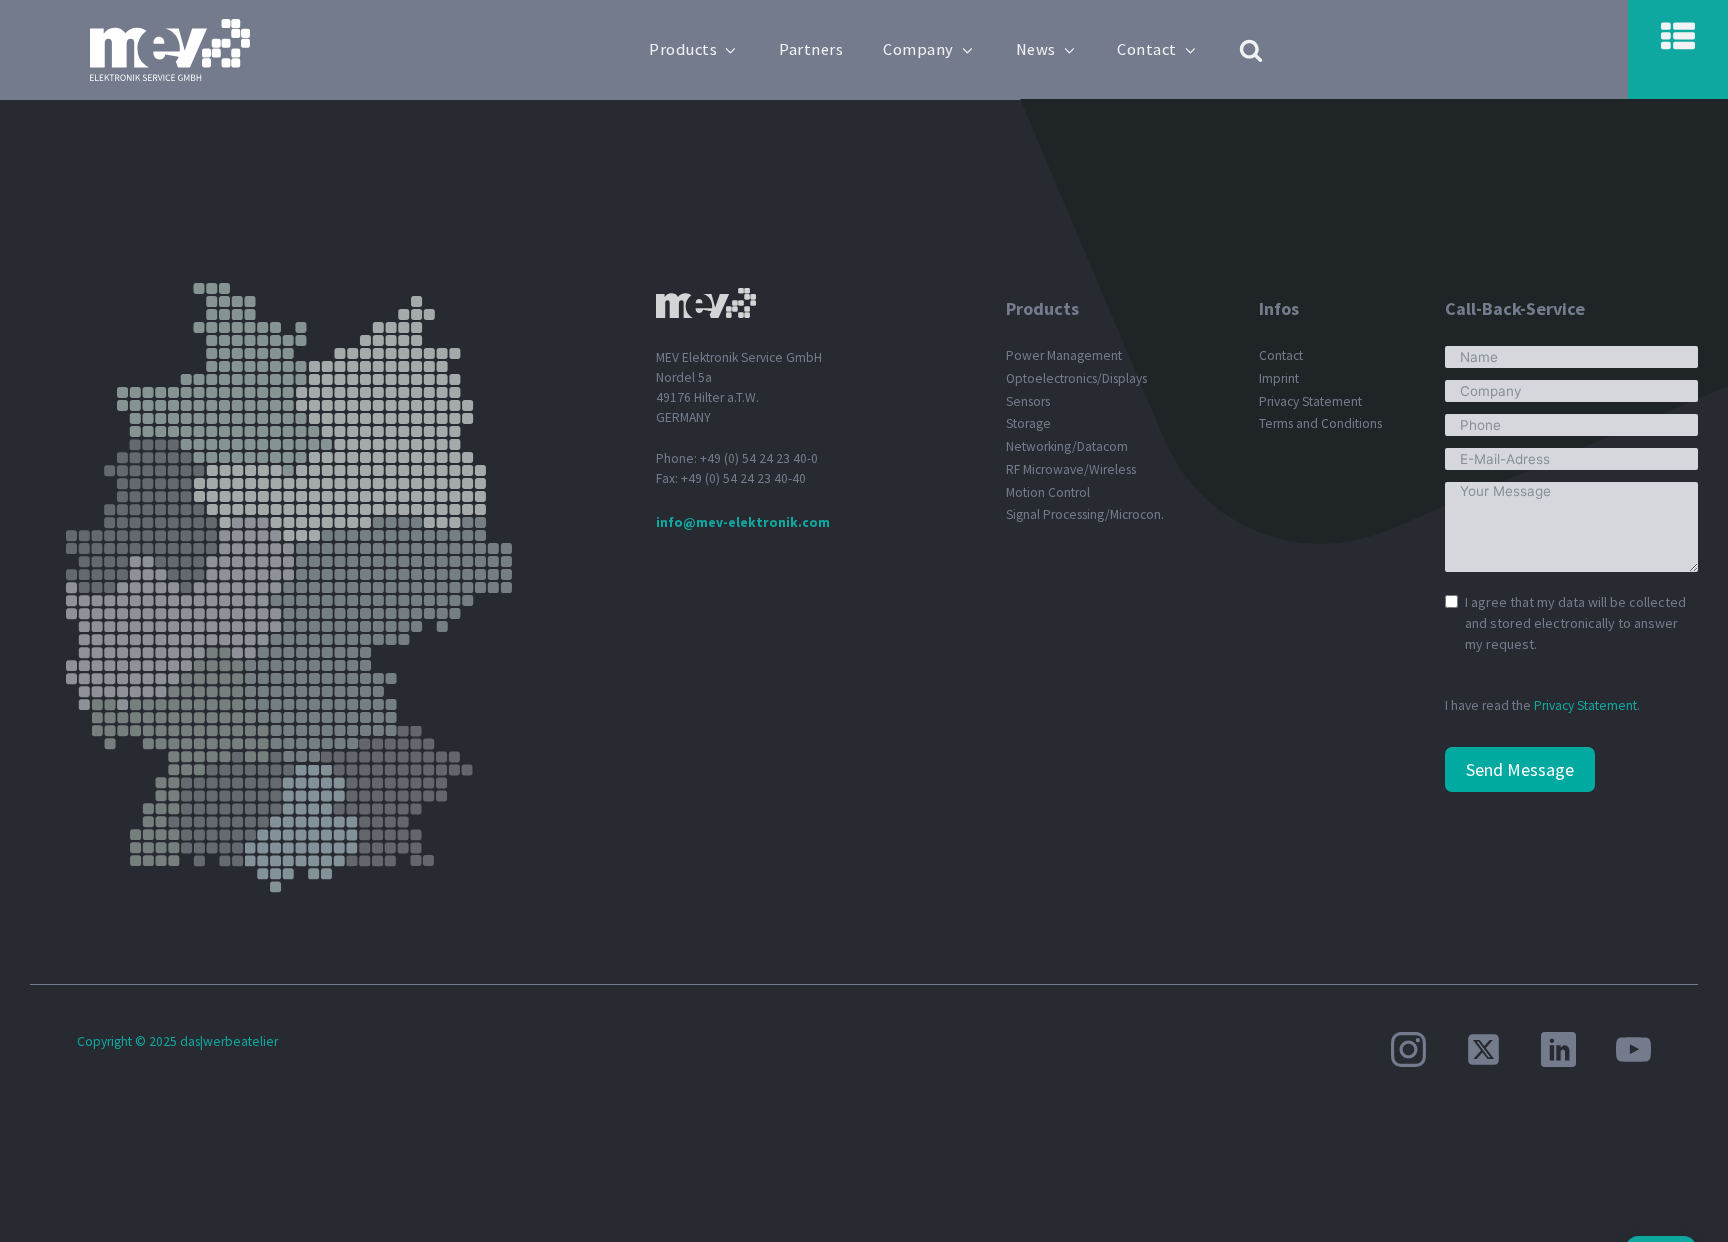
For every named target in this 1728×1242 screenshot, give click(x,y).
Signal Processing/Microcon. (1085, 514)
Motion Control (1048, 492)
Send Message (1520, 769)
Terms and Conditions (1320, 423)
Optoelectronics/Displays (1076, 378)
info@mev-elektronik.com (743, 522)
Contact (1147, 49)
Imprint (1279, 378)
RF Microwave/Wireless (1071, 469)
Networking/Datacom (1067, 446)
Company (918, 49)
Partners (811, 49)
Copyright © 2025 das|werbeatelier (177, 1041)
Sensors (1028, 401)
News (1036, 49)
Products (683, 49)
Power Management (1064, 355)
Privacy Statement (1310, 401)
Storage (1028, 423)
